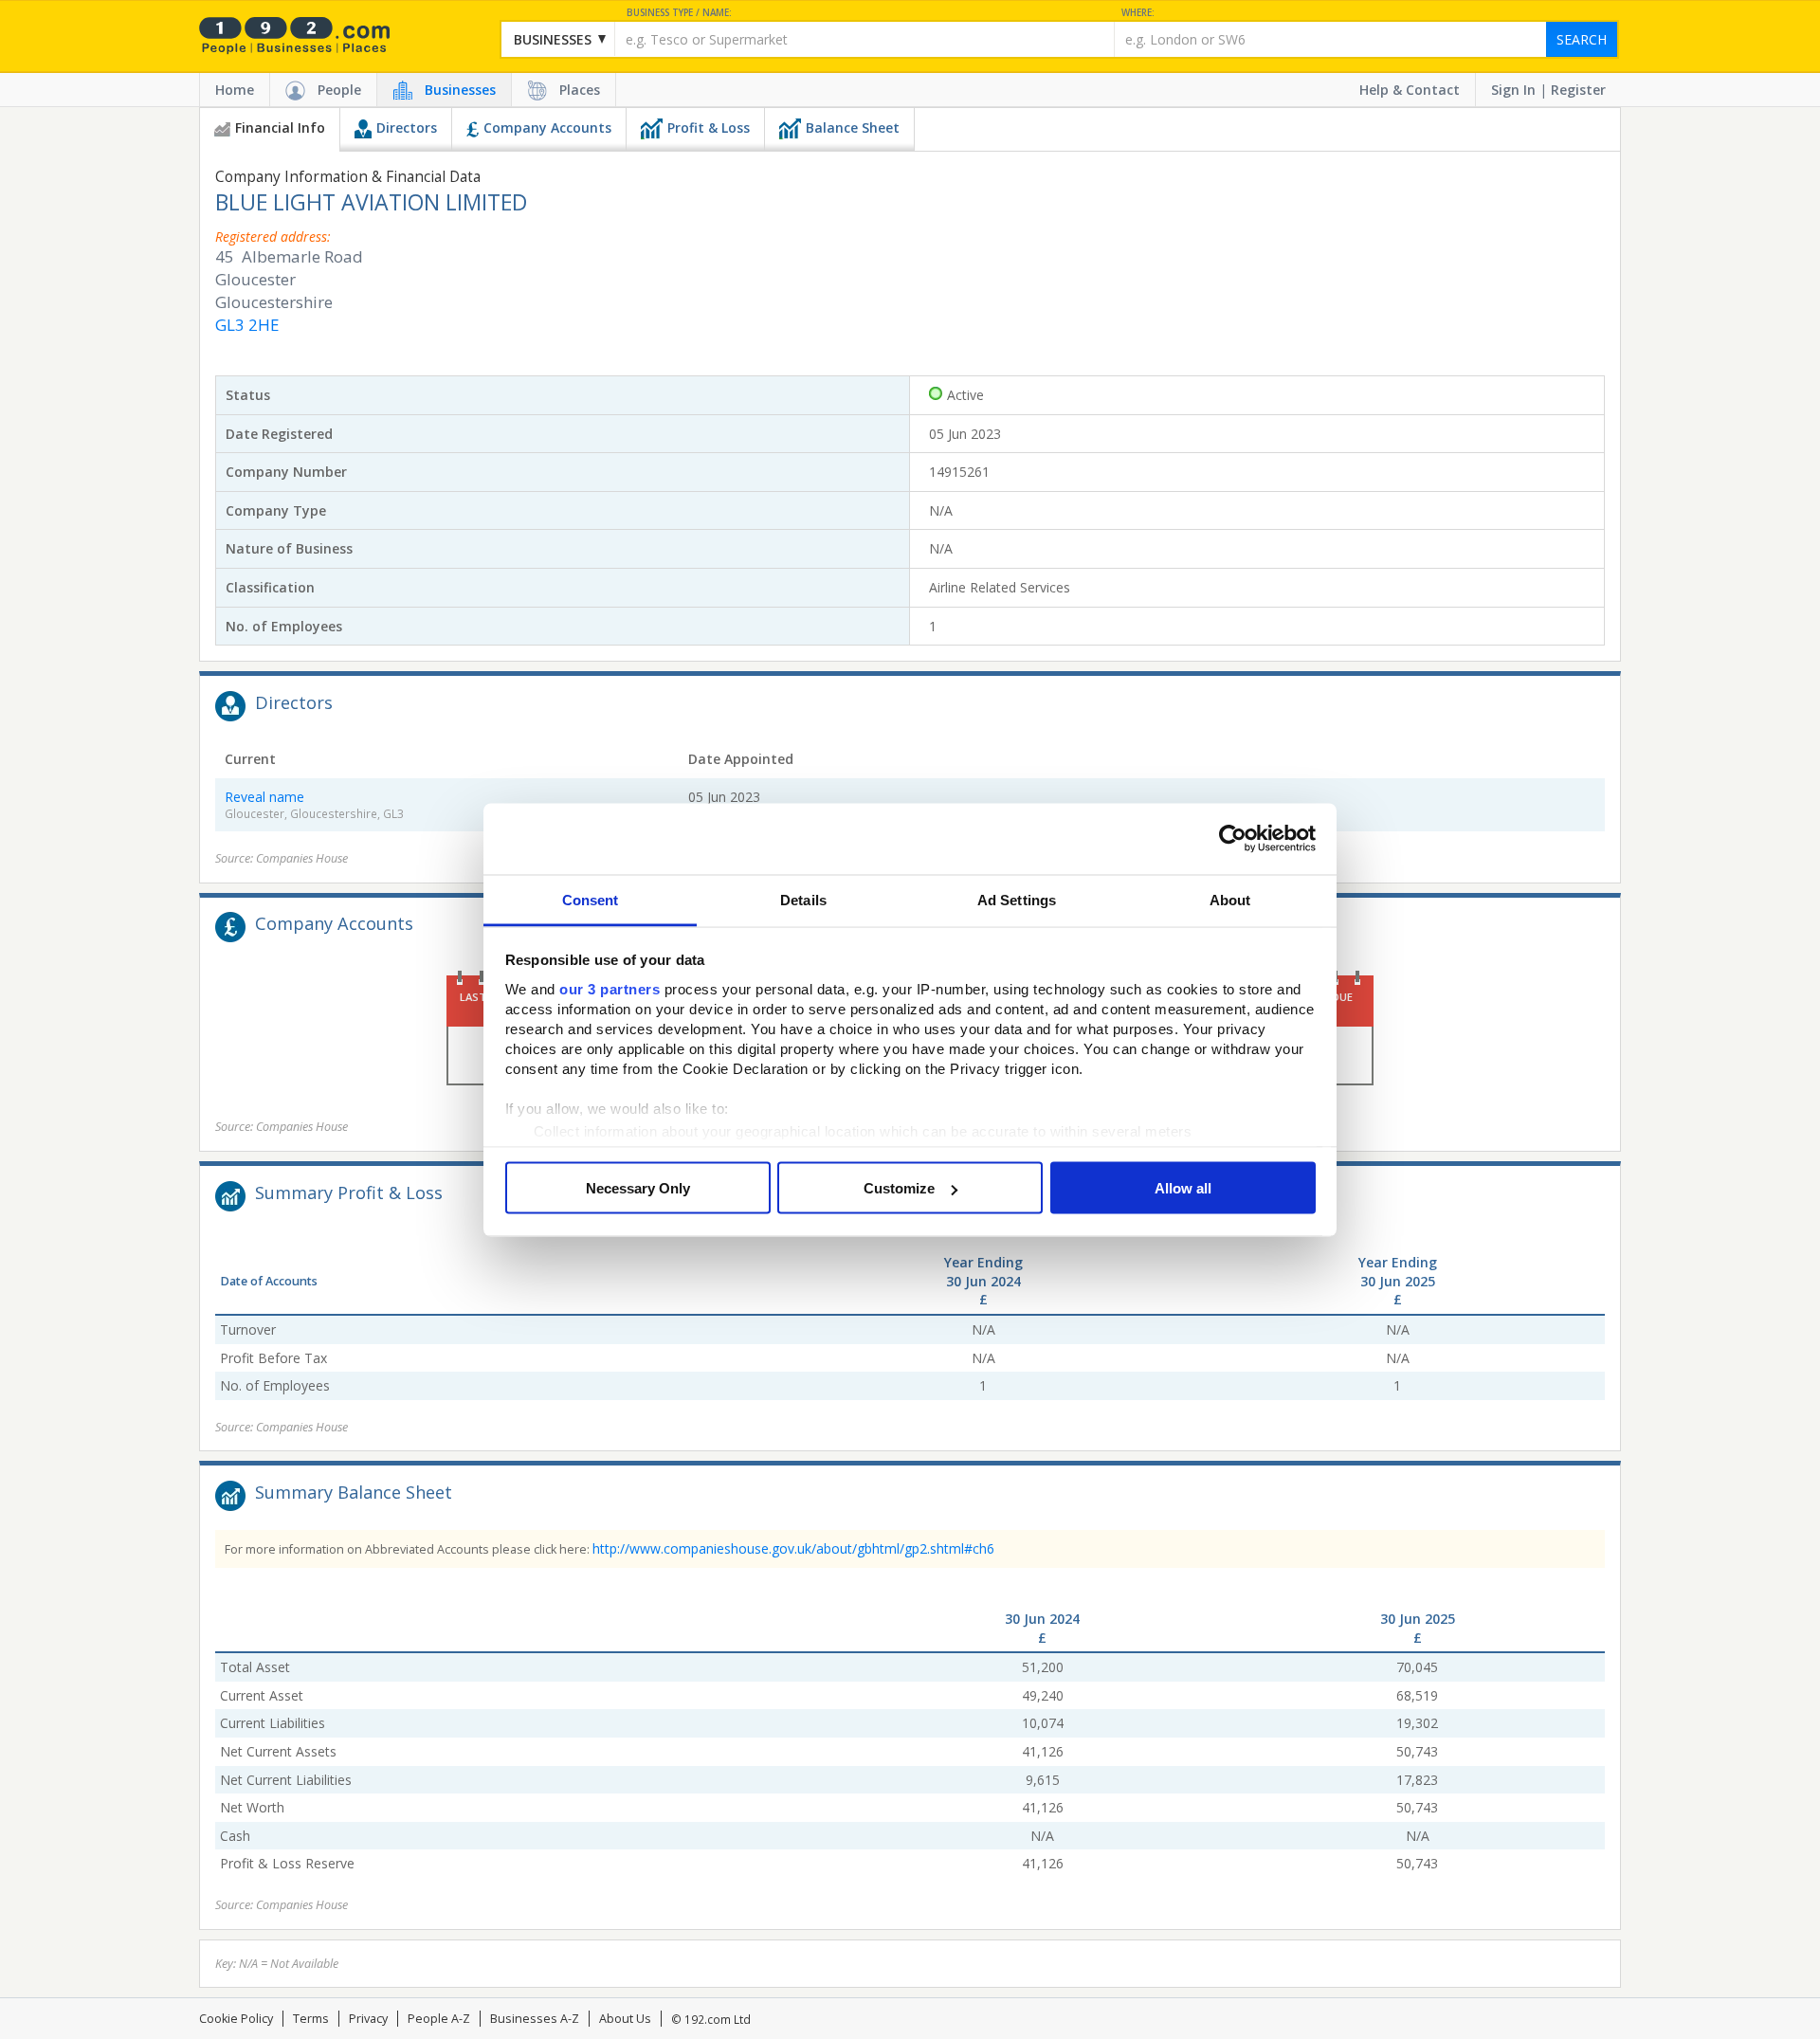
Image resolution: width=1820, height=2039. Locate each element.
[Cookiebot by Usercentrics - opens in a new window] (1233, 839)
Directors (407, 127)
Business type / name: (679, 13)
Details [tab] (803, 899)
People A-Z (439, 2019)
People (339, 90)
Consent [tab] (591, 899)
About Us (625, 2019)
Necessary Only (638, 1188)
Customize (899, 1188)
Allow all (1183, 1188)
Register (1578, 90)
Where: (1138, 13)
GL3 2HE (247, 325)
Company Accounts (547, 127)
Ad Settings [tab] (1017, 899)
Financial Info (280, 127)
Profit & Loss (709, 127)
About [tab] (1230, 899)
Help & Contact (1410, 90)
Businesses (460, 90)
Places (580, 90)
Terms (311, 2019)
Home (235, 90)
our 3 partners (610, 988)
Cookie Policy (236, 2019)
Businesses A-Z (535, 2019)
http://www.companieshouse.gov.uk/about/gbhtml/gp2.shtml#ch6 (793, 1548)
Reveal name (264, 797)
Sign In (1513, 90)
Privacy (368, 2019)
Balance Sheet (853, 127)
